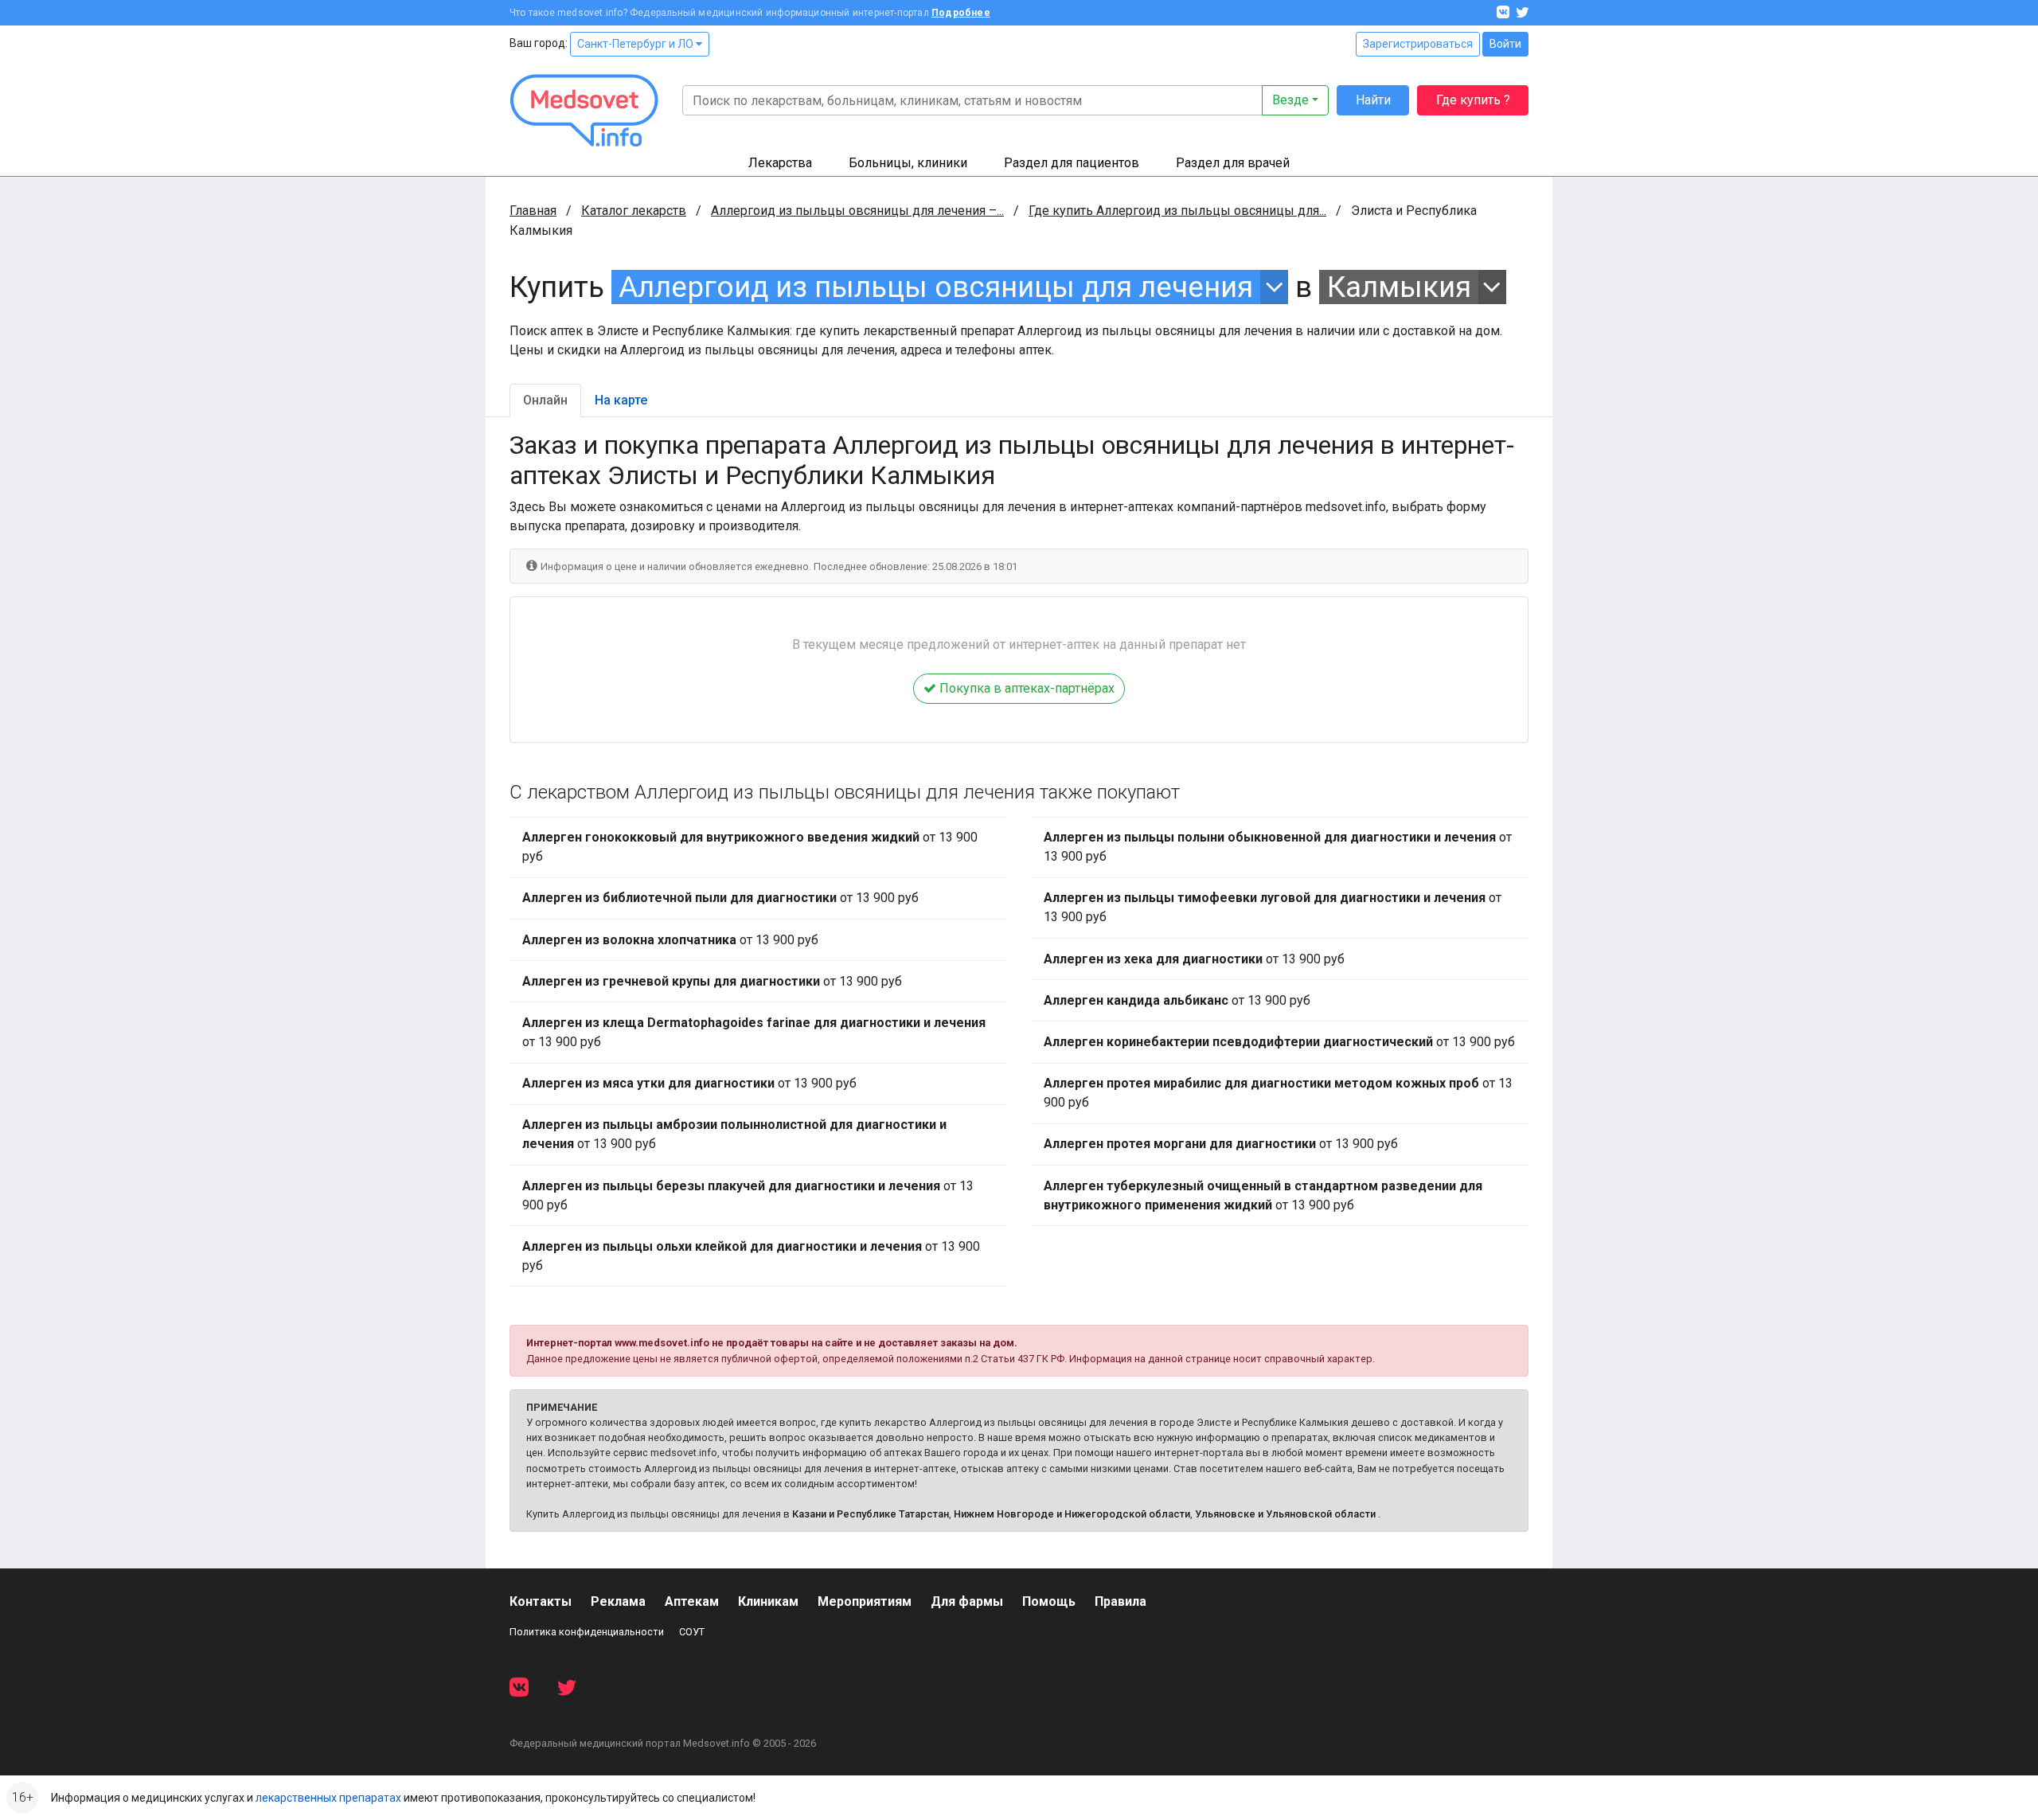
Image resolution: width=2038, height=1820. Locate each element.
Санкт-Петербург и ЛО (636, 44)
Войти (1505, 44)
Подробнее (961, 13)
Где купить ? (1473, 100)
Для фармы (967, 1601)
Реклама (618, 1601)
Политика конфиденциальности (587, 1632)
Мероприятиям (865, 1601)
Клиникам (768, 1601)
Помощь (1049, 1601)
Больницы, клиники (908, 163)
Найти (1373, 100)
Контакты (541, 1601)
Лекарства (780, 163)
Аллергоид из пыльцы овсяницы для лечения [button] (936, 287)
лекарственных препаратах (328, 1798)
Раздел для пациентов (1072, 163)
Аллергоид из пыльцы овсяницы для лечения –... (857, 211)
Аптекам (692, 1601)
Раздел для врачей (1233, 163)
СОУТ (692, 1632)
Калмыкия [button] (1399, 287)
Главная (533, 211)
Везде (1290, 100)
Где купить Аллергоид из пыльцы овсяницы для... (1177, 211)
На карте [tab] (621, 400)
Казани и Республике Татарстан (871, 1514)
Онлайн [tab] (545, 400)
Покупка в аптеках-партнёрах (1025, 688)
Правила (1121, 1601)
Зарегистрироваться (1418, 44)
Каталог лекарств (634, 211)
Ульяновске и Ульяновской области (1285, 1514)
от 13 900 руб (750, 847)
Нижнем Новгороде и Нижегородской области (1072, 1514)
